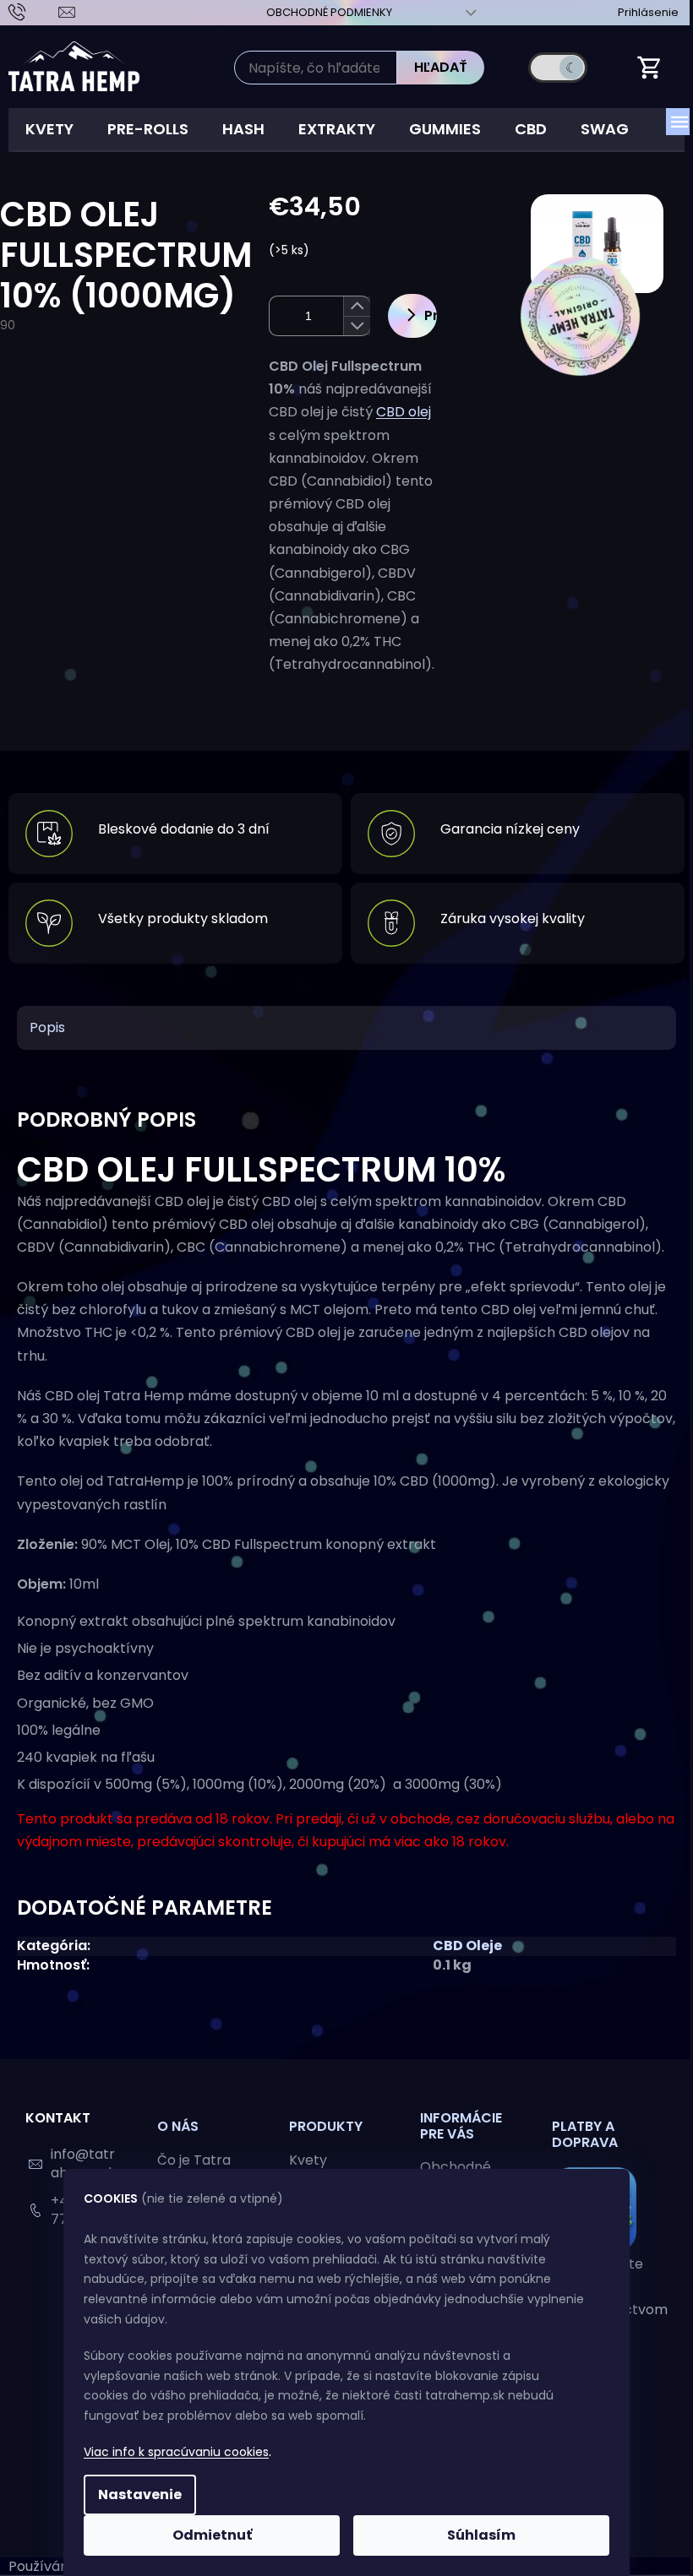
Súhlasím (481, 2535)
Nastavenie (140, 2494)
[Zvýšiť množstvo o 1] (357, 306)
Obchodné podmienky (329, 12)
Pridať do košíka (431, 315)
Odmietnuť (212, 2535)
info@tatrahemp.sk (83, 2163)
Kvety (308, 2160)
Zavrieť (390, 718)
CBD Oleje (467, 1946)
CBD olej (404, 412)
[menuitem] (49, 129)
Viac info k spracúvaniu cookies (176, 2452)
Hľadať (441, 67)
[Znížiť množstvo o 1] (357, 326)
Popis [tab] (47, 1027)
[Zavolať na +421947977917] (33, 11)
